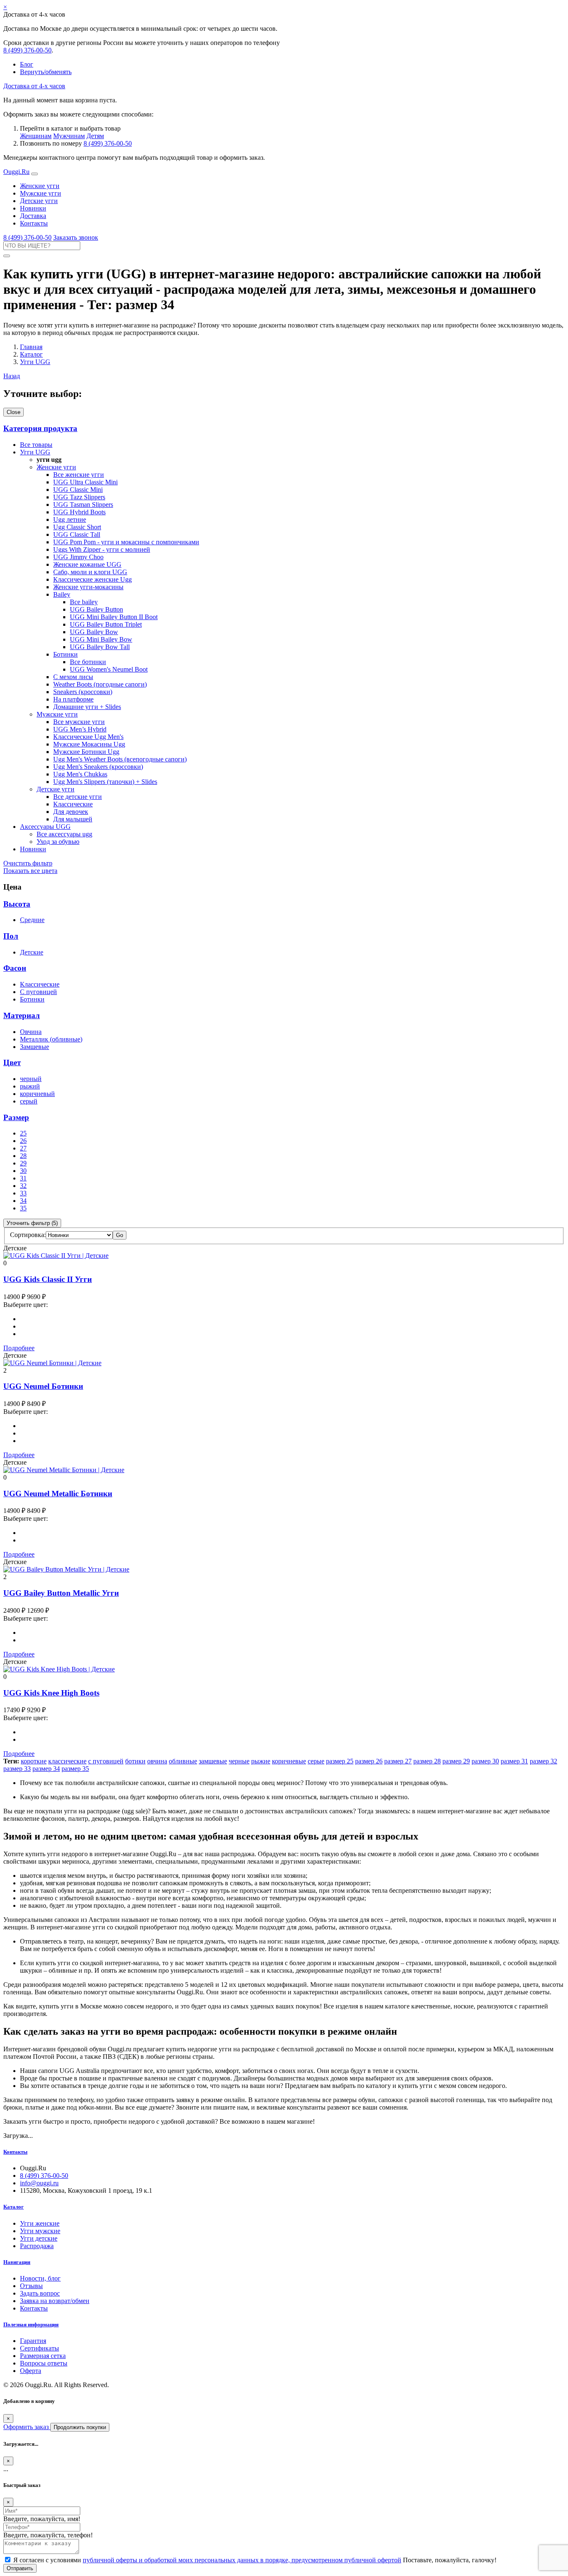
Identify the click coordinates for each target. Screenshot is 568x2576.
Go (120, 1235)
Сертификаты (40, 2348)
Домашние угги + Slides (87, 707)
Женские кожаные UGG (87, 564)
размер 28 (427, 1761)
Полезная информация (31, 2324)
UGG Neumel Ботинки (43, 1386)
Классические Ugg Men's (88, 737)
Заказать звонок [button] (76, 237)
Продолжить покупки (80, 2427)
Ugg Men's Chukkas (80, 774)
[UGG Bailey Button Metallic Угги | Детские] (66, 1569)
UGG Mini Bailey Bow (101, 639)
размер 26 (369, 1761)
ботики (135, 1761)
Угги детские (39, 2238)
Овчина (31, 1032)
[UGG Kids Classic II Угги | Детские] (56, 1256)
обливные (183, 1761)
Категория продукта (40, 428)
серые (316, 1761)
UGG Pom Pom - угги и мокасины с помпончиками (126, 542)
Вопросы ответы (44, 2363)
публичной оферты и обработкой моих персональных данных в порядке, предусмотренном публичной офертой (242, 2560)
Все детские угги (78, 797)
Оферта (31, 2371)
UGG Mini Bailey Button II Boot (114, 617)
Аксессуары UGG (45, 827)
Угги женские (40, 2223)
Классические (73, 804)
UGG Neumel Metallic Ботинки (58, 1494)
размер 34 (46, 1769)
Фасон (15, 968)
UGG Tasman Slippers (83, 505)
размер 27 (398, 1761)
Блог (27, 64)
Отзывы (31, 2286)
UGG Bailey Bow (94, 632)
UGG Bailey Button (96, 609)
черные (239, 1761)
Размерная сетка (43, 2356)
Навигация (17, 2262)
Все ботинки (88, 662)
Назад (12, 376)
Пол (11, 936)
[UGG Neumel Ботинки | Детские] (52, 1363)
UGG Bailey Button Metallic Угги (61, 1593)
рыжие (261, 1761)
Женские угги (40, 186)
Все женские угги (79, 475)
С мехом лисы (73, 677)
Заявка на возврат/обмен (55, 2301)
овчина (157, 1761)
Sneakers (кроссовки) (83, 692)
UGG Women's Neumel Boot (109, 669)
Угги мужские (40, 2231)
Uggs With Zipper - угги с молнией (102, 549)
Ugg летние (70, 519)
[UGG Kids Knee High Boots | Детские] (59, 1669)
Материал (22, 1015)
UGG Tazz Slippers (79, 497)
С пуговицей (38, 992)
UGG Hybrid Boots (79, 512)
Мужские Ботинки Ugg (86, 752)
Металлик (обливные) (51, 1039)
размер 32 (543, 1761)
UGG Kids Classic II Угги (48, 1279)
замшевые (213, 1761)
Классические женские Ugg (93, 579)
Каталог (14, 2207)
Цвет (12, 1062)
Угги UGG (35, 452)
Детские (32, 952)
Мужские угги (41, 193)
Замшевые (35, 1047)
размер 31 (514, 1761)
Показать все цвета (30, 871)
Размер (16, 1117)
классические (67, 1761)
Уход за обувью (58, 842)
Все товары (36, 445)
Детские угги (39, 201)
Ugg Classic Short (77, 527)
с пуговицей (106, 1761)
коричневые (289, 1761)
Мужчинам (69, 136)
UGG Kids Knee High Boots (51, 1693)
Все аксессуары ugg (64, 834)
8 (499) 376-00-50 (27, 50)
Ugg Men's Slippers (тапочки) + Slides (105, 782)
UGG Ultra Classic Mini (85, 482)
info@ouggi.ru (39, 2183)
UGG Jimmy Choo (78, 557)
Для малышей (73, 819)
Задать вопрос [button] (40, 2293)
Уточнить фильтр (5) (32, 1223)
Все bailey (84, 602)
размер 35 (75, 1769)
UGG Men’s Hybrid (80, 729)
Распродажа (37, 2246)
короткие (34, 1761)
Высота (17, 904)
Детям (95, 136)
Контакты (34, 223)
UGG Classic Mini (78, 490)
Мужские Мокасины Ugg (89, 744)
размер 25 (340, 1761)
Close (14, 412)
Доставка (33, 216)
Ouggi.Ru (16, 172)
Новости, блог (40, 2278)
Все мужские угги (79, 722)
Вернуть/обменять (46, 72)
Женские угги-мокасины (88, 587)
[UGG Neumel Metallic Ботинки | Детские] (64, 1470)
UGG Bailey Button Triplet (106, 624)
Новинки (33, 208)
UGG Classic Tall (77, 534)
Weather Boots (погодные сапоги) (100, 684)
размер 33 (17, 1769)
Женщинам (36, 136)
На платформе (73, 699)
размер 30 (485, 1761)
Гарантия (33, 2341)
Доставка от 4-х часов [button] (34, 86)
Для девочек (71, 812)
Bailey (62, 594)
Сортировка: (28, 1235)
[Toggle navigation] (35, 174)
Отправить (20, 2568)
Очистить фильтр (28, 863)
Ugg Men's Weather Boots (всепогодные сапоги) (120, 759)
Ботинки (65, 654)
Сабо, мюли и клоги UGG (90, 572)
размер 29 (456, 1761)
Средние (32, 920)
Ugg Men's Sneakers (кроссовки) (98, 767)
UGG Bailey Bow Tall (100, 647)
